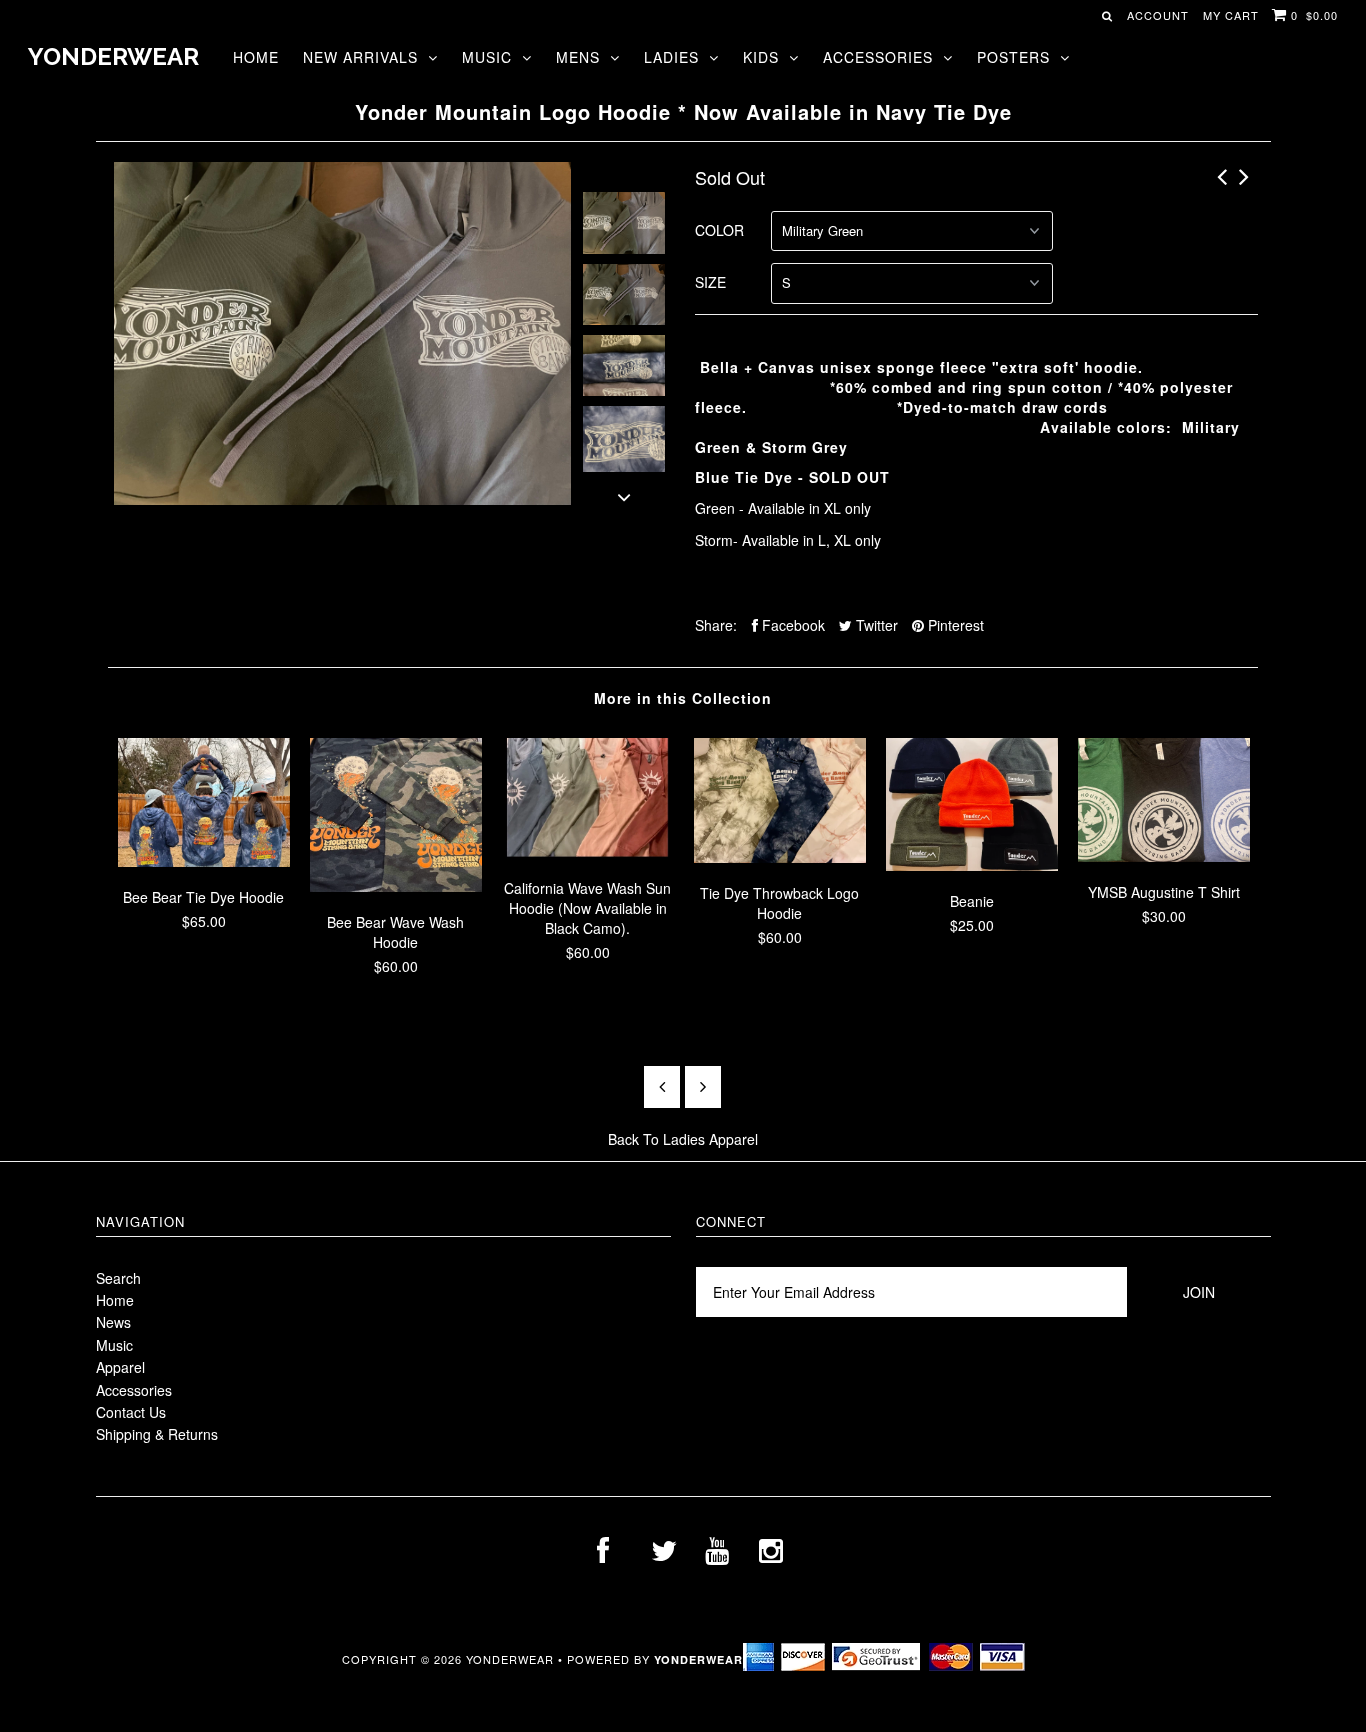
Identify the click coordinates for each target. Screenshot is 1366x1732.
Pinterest (954, 625)
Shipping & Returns (157, 1434)
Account (1158, 15)
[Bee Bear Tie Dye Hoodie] (204, 861)
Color (719, 230)
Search (118, 1278)
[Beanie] (972, 865)
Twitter (875, 625)
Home (256, 57)
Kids (761, 57)
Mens (578, 57)
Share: (716, 625)
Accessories (878, 57)
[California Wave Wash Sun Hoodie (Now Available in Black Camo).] (588, 852)
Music (487, 57)
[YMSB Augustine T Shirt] (1164, 856)
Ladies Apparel (710, 1139)
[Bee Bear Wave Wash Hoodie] (396, 886)
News (113, 1322)
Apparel (120, 1367)
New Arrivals (360, 57)
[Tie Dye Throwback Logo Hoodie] (780, 857)
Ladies (671, 57)
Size (710, 282)
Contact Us (131, 1412)
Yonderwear (113, 56)
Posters (1013, 57)
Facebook (791, 625)
